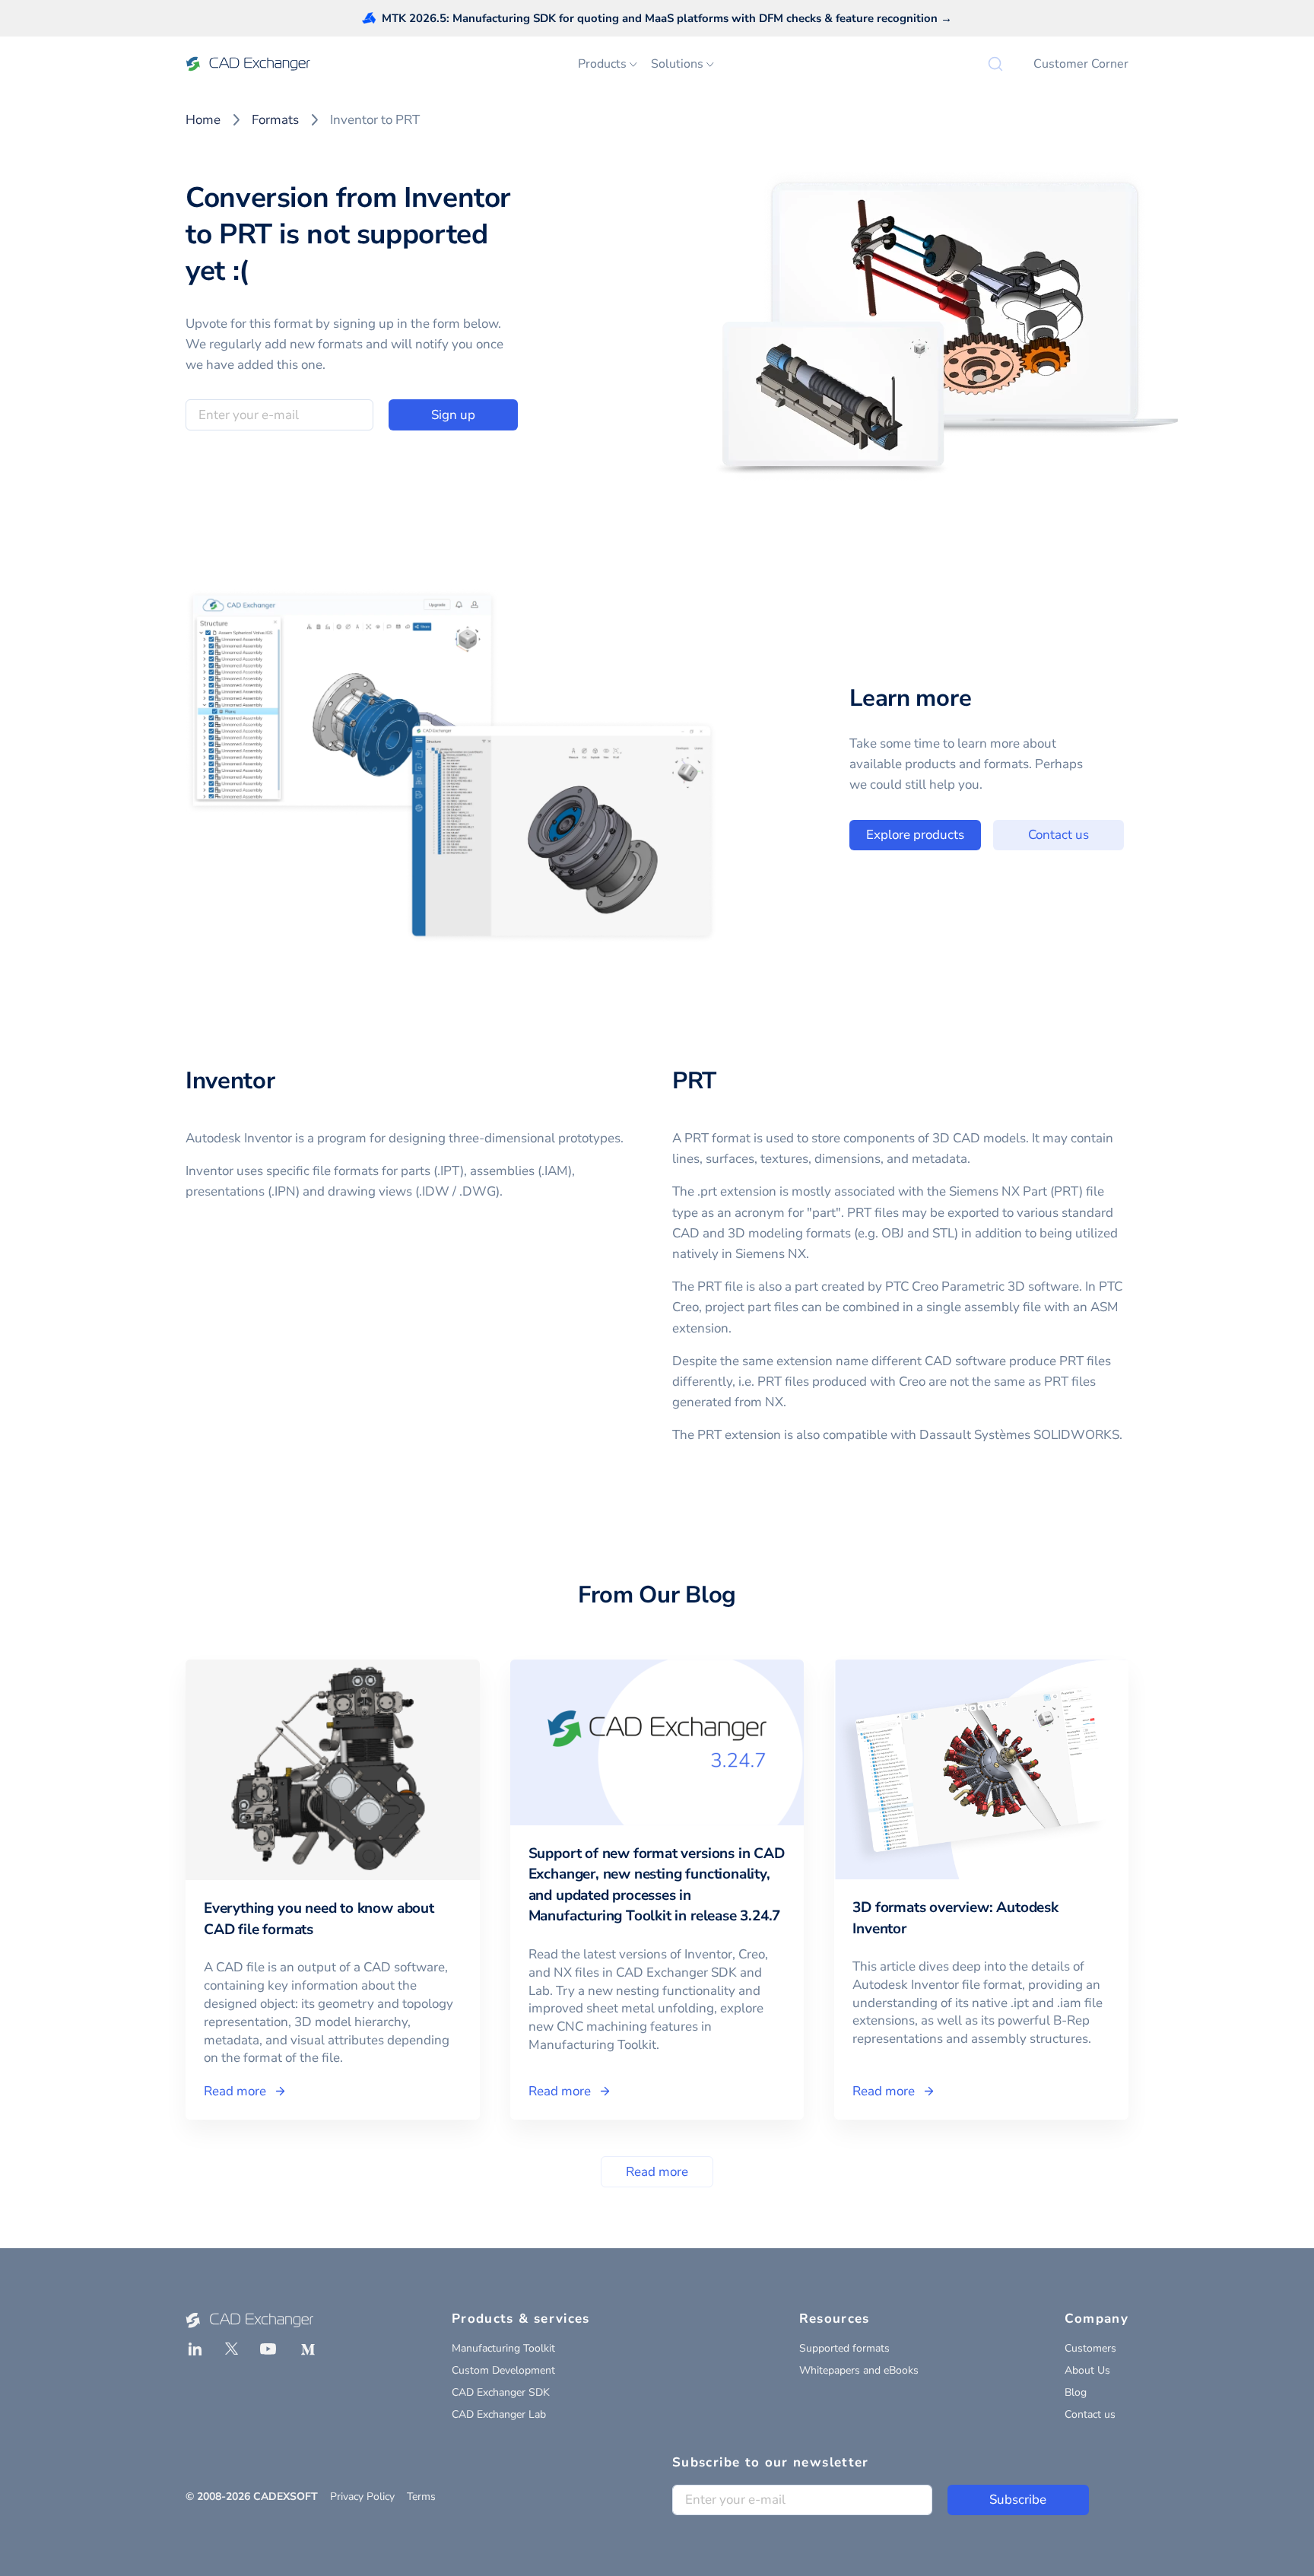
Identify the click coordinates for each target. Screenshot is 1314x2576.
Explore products (915, 835)
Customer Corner (1081, 64)
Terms (421, 2497)
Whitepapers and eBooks (859, 2370)
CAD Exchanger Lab (499, 2414)
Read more (657, 2172)
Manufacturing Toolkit (503, 2348)
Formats (275, 120)
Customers (1090, 2348)
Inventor (230, 1081)
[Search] (995, 64)
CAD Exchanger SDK (501, 2392)
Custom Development (503, 2370)
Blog (1076, 2392)
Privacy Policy (362, 2497)
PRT (694, 1081)
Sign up (453, 415)
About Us (1087, 2370)
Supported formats (844, 2348)
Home (203, 120)
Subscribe (1018, 2500)
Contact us (1058, 835)
